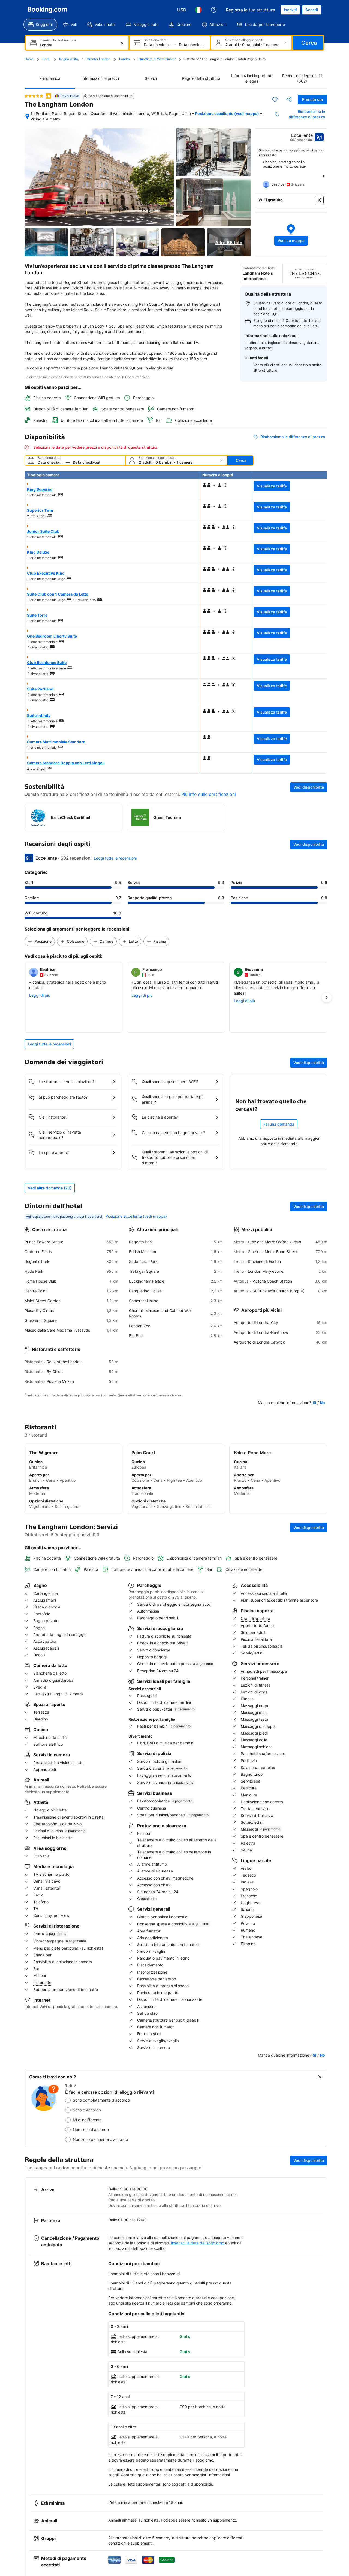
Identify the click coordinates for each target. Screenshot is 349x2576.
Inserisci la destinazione (58, 40)
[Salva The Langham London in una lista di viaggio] (275, 99)
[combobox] (78, 45)
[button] (291, 234)
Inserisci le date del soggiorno (198, 2243)
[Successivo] (323, 176)
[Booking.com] (47, 10)
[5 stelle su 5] (34, 96)
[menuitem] (40, 25)
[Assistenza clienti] (214, 10)
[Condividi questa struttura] (289, 99)
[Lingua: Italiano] (198, 10)
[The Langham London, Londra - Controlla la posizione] (27, 116)
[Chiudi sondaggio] (320, 2077)
